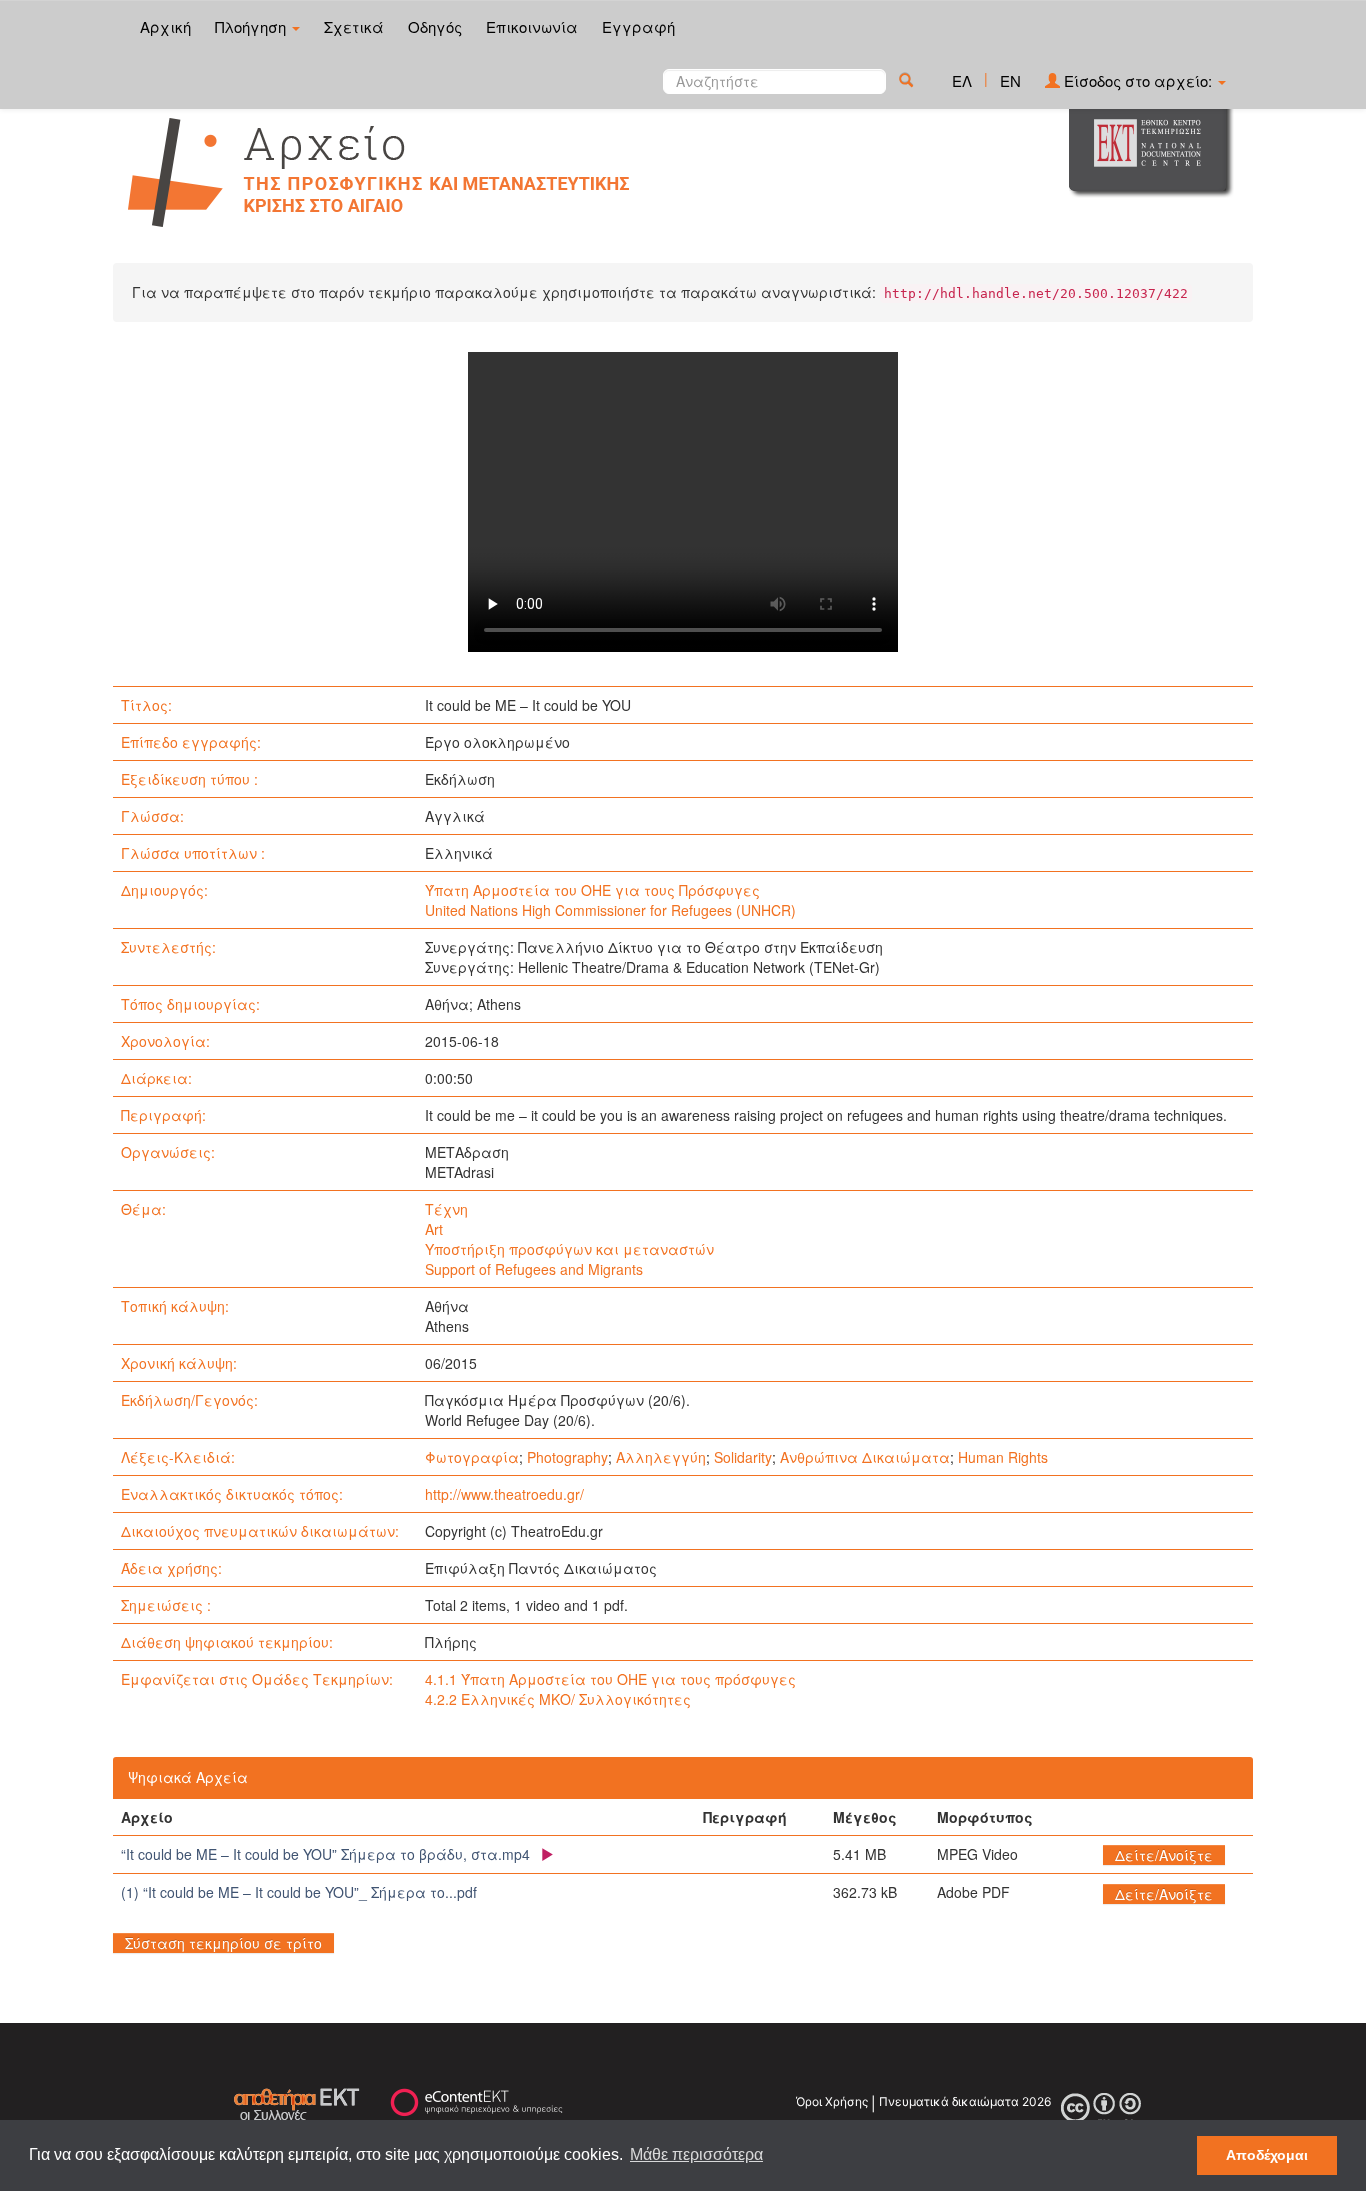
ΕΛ (962, 80)
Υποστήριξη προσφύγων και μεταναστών (569, 1249)
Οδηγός (435, 26)
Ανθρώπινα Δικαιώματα (865, 1457)
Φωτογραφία (472, 1457)
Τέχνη (446, 1209)
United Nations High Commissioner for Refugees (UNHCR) (610, 910)
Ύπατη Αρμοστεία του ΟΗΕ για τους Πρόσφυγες (592, 890)
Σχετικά (354, 26)
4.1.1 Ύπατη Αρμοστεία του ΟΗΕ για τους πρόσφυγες (610, 1679)
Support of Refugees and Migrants (534, 1269)
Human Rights (1003, 1457)
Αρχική (165, 26)
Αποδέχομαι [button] (1267, 2155)
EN (1010, 80)
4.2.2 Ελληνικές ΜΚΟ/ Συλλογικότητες (558, 1699)
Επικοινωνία (532, 26)
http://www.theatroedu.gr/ (504, 1494)
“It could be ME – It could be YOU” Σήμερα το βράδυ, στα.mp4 (325, 1854)
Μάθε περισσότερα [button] (696, 2154)
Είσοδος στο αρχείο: (1138, 80)
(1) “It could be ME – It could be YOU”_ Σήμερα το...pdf (299, 1892)
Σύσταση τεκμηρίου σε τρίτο (223, 1943)
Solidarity (743, 1457)
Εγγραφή (638, 26)
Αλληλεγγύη (661, 1457)
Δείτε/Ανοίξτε (1164, 1855)
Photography (567, 1457)
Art (434, 1229)
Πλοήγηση (252, 26)
